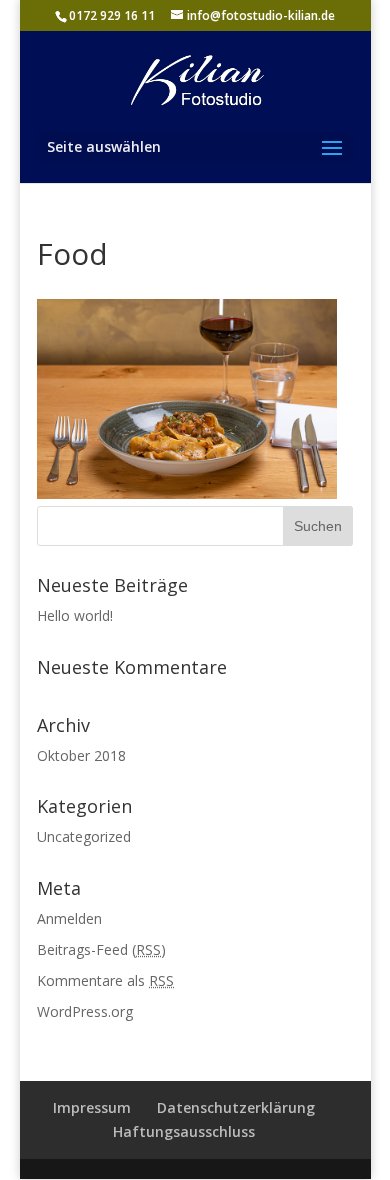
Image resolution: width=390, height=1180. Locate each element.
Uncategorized (84, 836)
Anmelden (69, 918)
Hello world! (75, 615)
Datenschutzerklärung (236, 1107)
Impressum (92, 1107)
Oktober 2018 (81, 755)
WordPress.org (85, 1011)
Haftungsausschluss (184, 1131)
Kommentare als (105, 980)
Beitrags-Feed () (101, 949)
